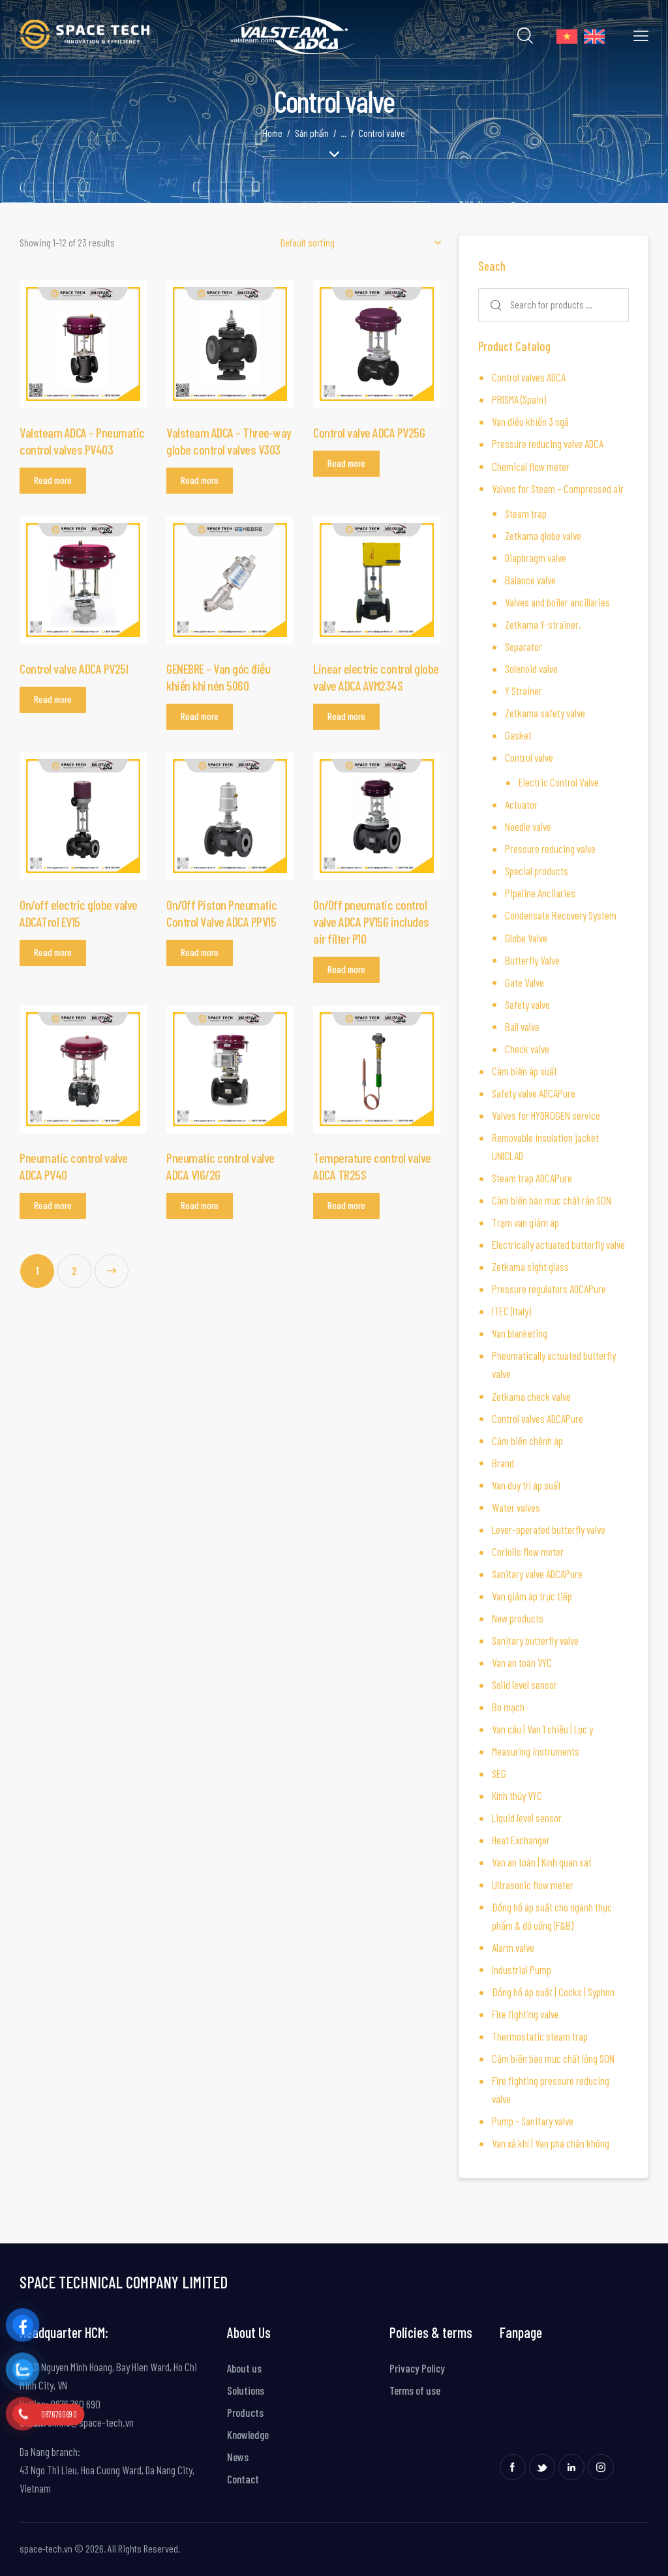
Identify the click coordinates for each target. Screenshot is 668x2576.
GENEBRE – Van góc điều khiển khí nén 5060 (218, 677)
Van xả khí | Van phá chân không (551, 2143)
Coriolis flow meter (528, 1551)
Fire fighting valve (525, 2014)
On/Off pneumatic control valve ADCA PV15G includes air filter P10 (371, 921)
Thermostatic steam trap (540, 2036)
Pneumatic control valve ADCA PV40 (74, 1166)
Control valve (529, 757)
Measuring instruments (536, 1751)
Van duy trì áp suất (526, 1485)
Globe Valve (526, 938)
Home (273, 133)
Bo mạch (508, 1707)
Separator (524, 646)
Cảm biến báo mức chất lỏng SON (553, 2058)
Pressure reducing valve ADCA (548, 443)
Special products (537, 871)
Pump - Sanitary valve (533, 2121)
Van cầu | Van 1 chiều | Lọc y (542, 1729)
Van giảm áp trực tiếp (532, 1596)
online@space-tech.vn (90, 2422)
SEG (499, 1773)
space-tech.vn (46, 2548)
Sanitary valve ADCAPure (537, 1574)
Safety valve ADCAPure (534, 1093)
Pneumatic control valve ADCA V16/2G (220, 1166)
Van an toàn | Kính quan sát (542, 1862)
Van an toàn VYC (522, 1662)
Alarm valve (513, 1947)
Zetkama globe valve (543, 535)
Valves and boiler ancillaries (557, 602)
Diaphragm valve (536, 558)
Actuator (521, 804)
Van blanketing (520, 1333)
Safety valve (527, 1004)
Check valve (527, 1049)
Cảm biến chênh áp (527, 1441)
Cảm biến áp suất (524, 1071)
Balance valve (530, 580)
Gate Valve (524, 982)
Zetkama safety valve (545, 713)
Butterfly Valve (532, 960)
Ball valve (522, 1026)
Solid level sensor (524, 1685)
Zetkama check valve (531, 1396)
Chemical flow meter (531, 466)
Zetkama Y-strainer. (543, 624)
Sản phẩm (312, 133)
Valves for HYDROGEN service (546, 1115)
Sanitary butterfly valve (535, 1640)
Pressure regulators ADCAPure (549, 1289)
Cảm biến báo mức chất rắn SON (552, 1200)
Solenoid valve (531, 668)
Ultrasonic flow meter (533, 1885)
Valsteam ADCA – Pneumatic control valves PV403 (82, 441)
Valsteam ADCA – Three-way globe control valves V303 (229, 441)
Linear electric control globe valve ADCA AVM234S (376, 677)
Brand (503, 1463)
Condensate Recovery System (561, 915)
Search (494, 305)
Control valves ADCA (529, 377)
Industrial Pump (522, 1969)
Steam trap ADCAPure (532, 1178)
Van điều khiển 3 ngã (530, 421)
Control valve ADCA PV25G (369, 432)
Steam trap (526, 513)
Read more (53, 480)
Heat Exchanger (521, 1840)
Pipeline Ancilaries (540, 893)
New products (518, 1618)
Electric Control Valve (559, 782)
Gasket (518, 735)
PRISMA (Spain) (519, 399)
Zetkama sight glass (530, 1266)
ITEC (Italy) (511, 1311)
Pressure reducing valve (550, 848)
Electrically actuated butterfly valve (558, 1244)
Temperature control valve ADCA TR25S (372, 1166)
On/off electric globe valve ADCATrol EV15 (79, 913)
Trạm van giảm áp (525, 1222)
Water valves (516, 1507)
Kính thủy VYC (517, 1795)
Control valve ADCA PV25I (74, 668)
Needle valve (528, 826)
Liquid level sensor (527, 1818)
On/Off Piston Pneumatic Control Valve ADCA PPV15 (222, 913)
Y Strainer (524, 691)
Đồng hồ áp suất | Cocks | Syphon (553, 1992)
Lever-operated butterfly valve (549, 1529)
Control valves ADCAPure (538, 1418)
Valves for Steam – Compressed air (558, 488)
